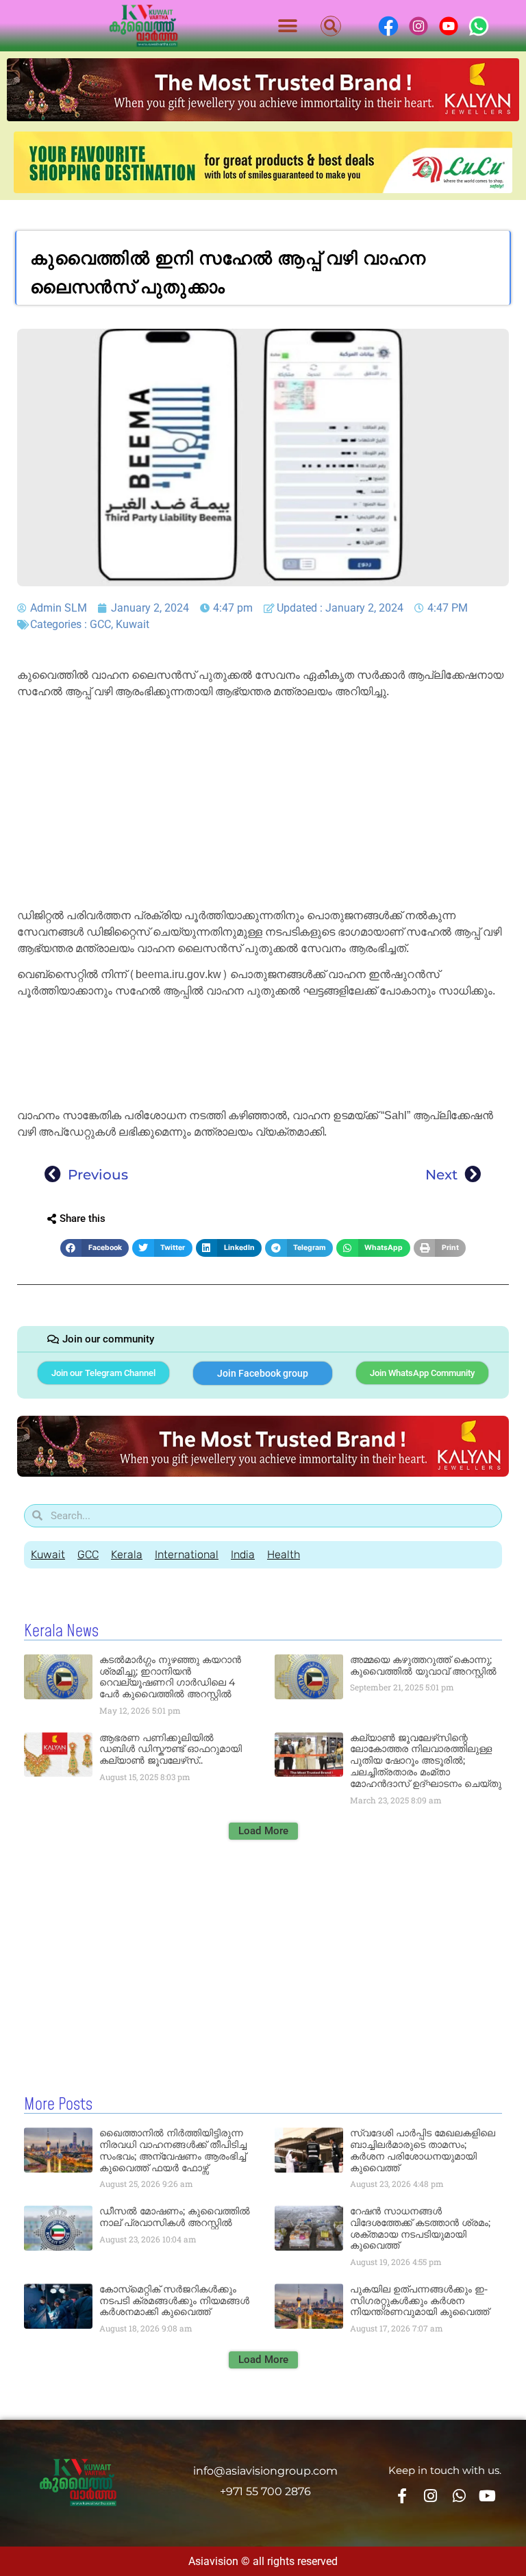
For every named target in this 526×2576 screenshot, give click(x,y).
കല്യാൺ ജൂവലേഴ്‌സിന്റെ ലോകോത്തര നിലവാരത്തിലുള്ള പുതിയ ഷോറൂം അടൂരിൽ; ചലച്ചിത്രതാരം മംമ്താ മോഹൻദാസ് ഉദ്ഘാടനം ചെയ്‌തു (426, 1761)
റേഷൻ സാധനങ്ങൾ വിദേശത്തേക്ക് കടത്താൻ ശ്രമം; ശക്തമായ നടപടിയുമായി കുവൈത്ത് (420, 2228)
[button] (288, 26)
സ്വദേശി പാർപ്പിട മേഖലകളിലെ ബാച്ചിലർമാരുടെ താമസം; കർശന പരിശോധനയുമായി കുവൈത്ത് (423, 2150)
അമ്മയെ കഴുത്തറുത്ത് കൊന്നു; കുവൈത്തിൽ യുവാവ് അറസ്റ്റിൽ (423, 1665)
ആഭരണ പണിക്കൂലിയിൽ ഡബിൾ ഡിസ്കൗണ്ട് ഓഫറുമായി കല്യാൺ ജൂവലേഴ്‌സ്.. (171, 1749)
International (187, 1554)
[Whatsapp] (459, 2496)
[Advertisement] (263, 806)
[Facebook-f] (402, 2496)
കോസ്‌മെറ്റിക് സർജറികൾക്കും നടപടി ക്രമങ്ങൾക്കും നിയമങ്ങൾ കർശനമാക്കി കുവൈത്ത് (174, 2301)
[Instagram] (431, 2496)
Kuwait (133, 624)
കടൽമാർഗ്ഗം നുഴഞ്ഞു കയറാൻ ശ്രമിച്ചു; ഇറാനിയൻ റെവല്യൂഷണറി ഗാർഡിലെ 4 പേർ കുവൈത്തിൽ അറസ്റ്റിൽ (170, 1677)
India (243, 1554)
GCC (100, 624)
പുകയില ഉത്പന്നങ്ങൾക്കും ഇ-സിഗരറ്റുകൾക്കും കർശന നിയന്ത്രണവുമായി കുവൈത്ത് (419, 2301)
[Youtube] (487, 2496)
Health (284, 1554)
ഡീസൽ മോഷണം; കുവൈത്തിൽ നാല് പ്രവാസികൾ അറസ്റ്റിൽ (175, 2217)
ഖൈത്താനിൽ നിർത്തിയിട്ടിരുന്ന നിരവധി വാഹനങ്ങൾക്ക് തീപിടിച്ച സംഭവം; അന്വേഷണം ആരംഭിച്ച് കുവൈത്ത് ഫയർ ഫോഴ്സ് (173, 2150)
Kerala (127, 1554)
